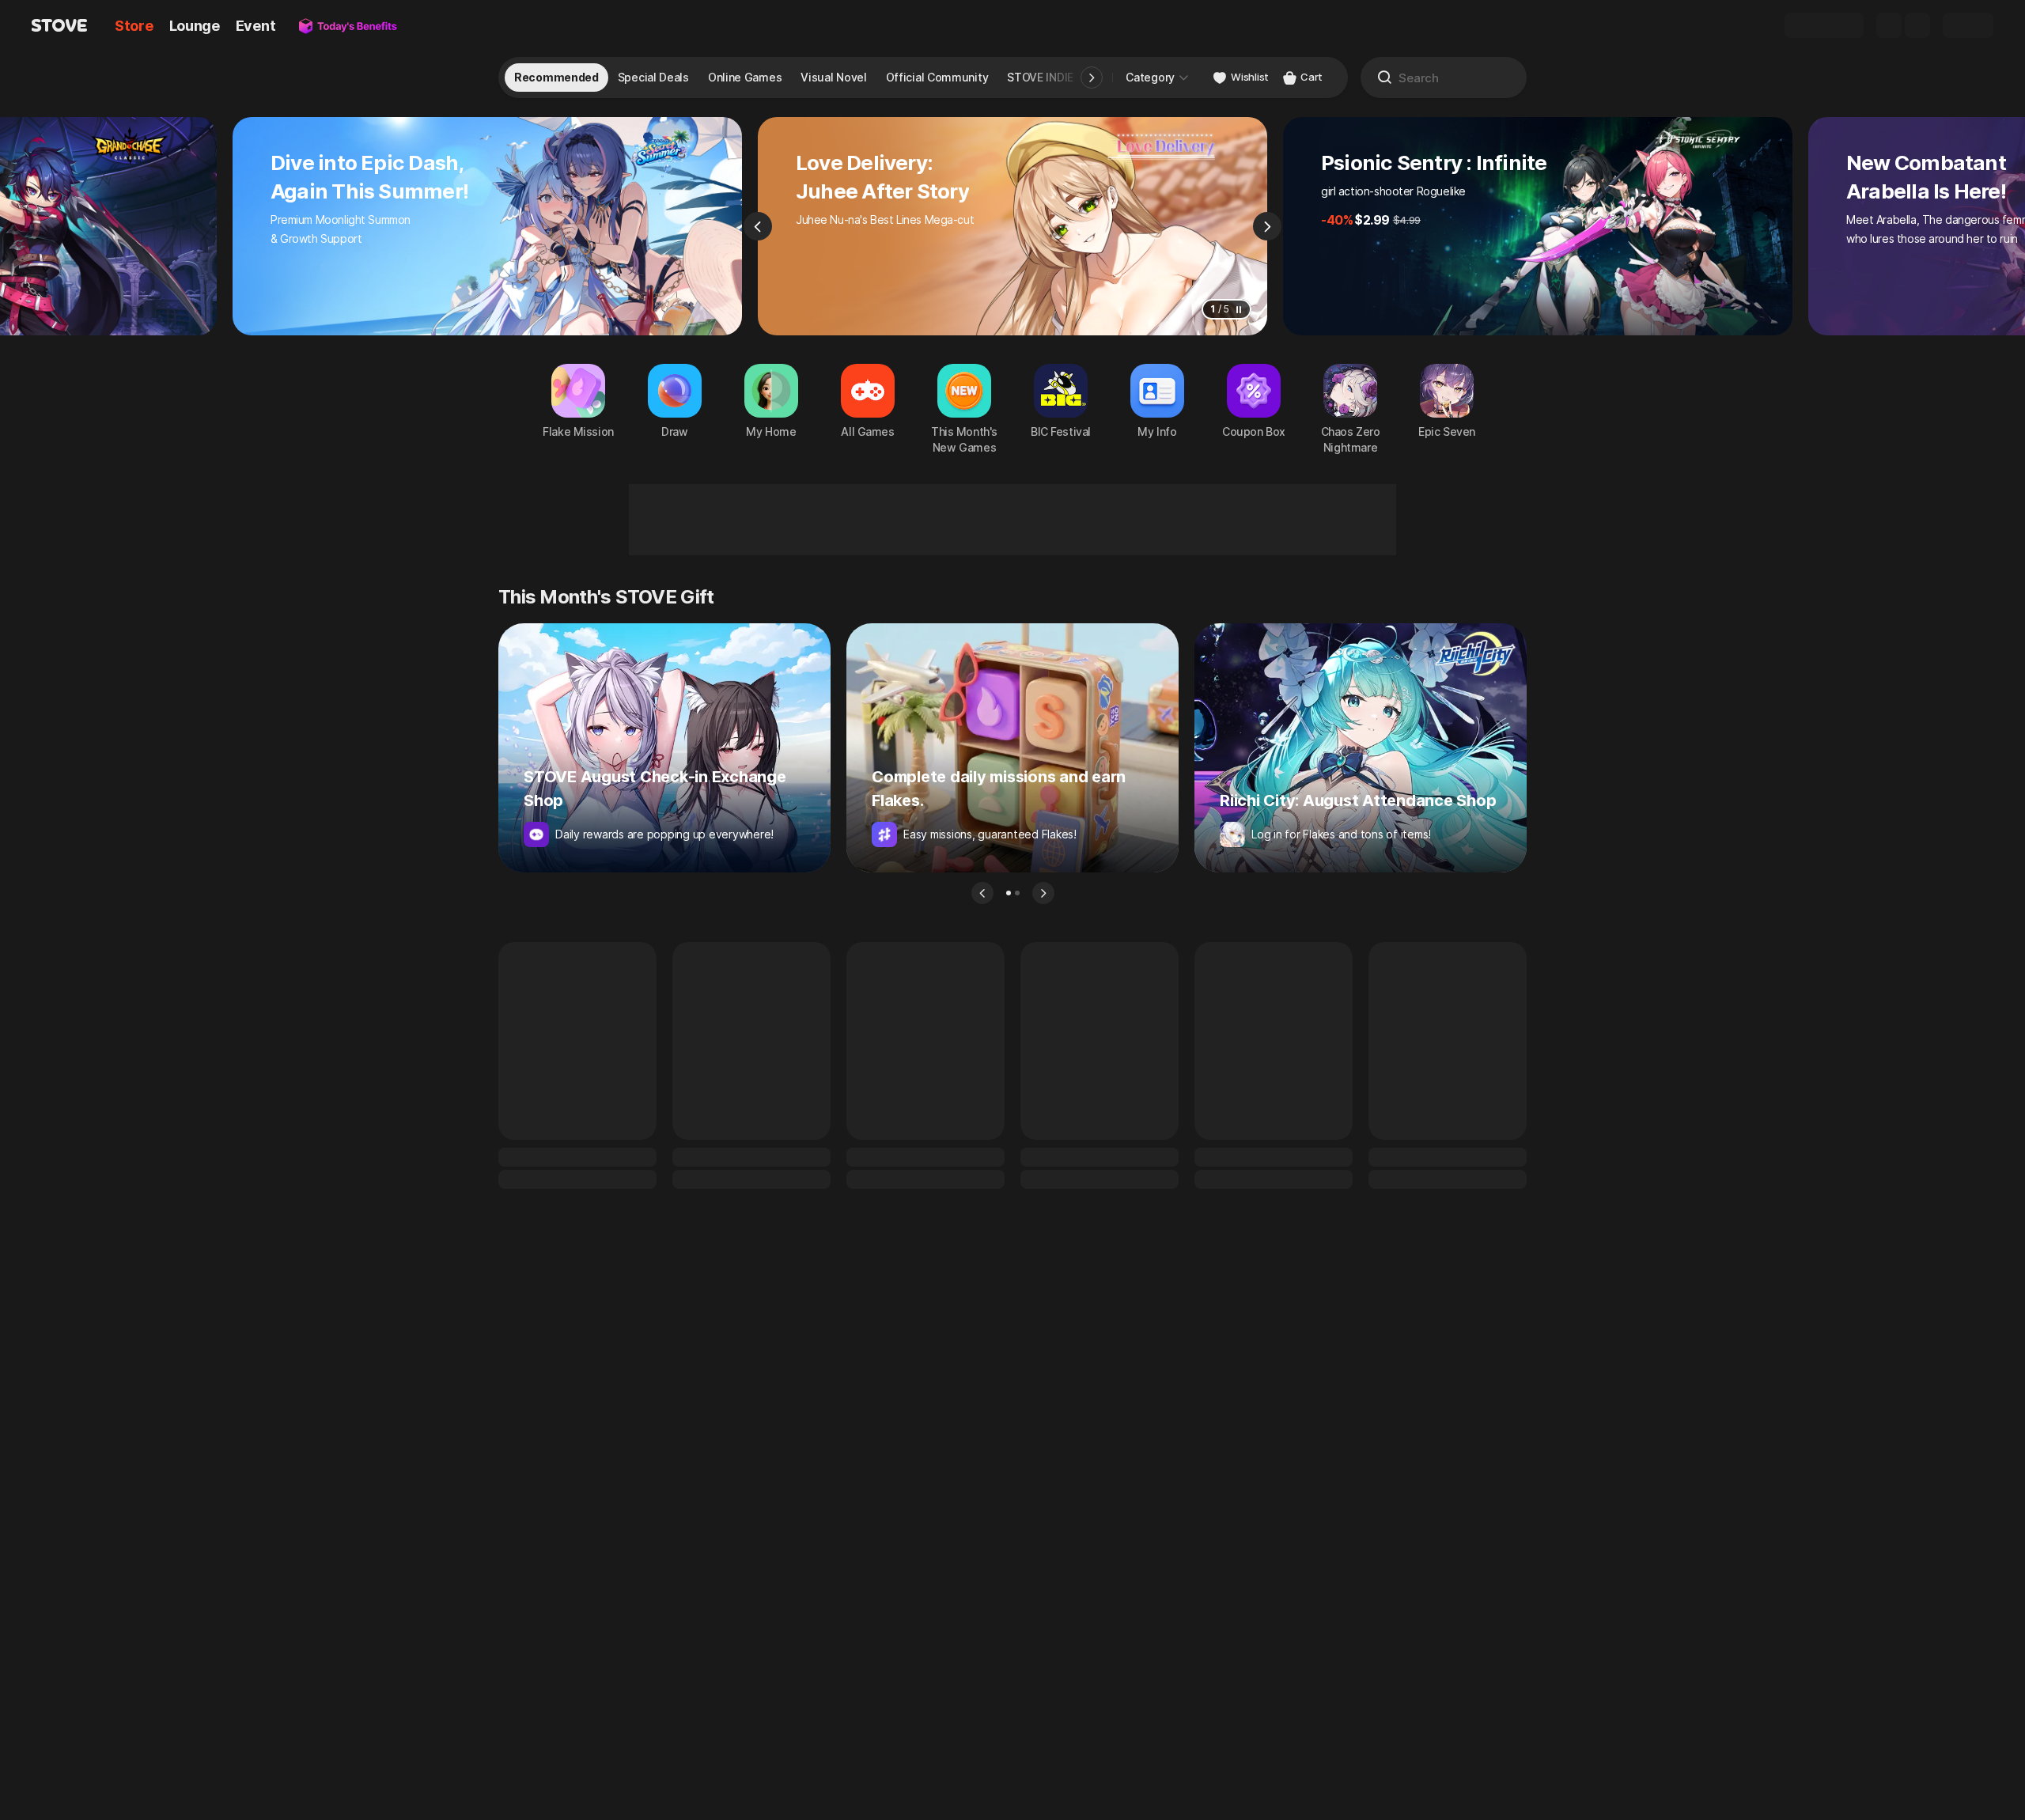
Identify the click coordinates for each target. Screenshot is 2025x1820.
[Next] (1267, 226)
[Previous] (758, 226)
